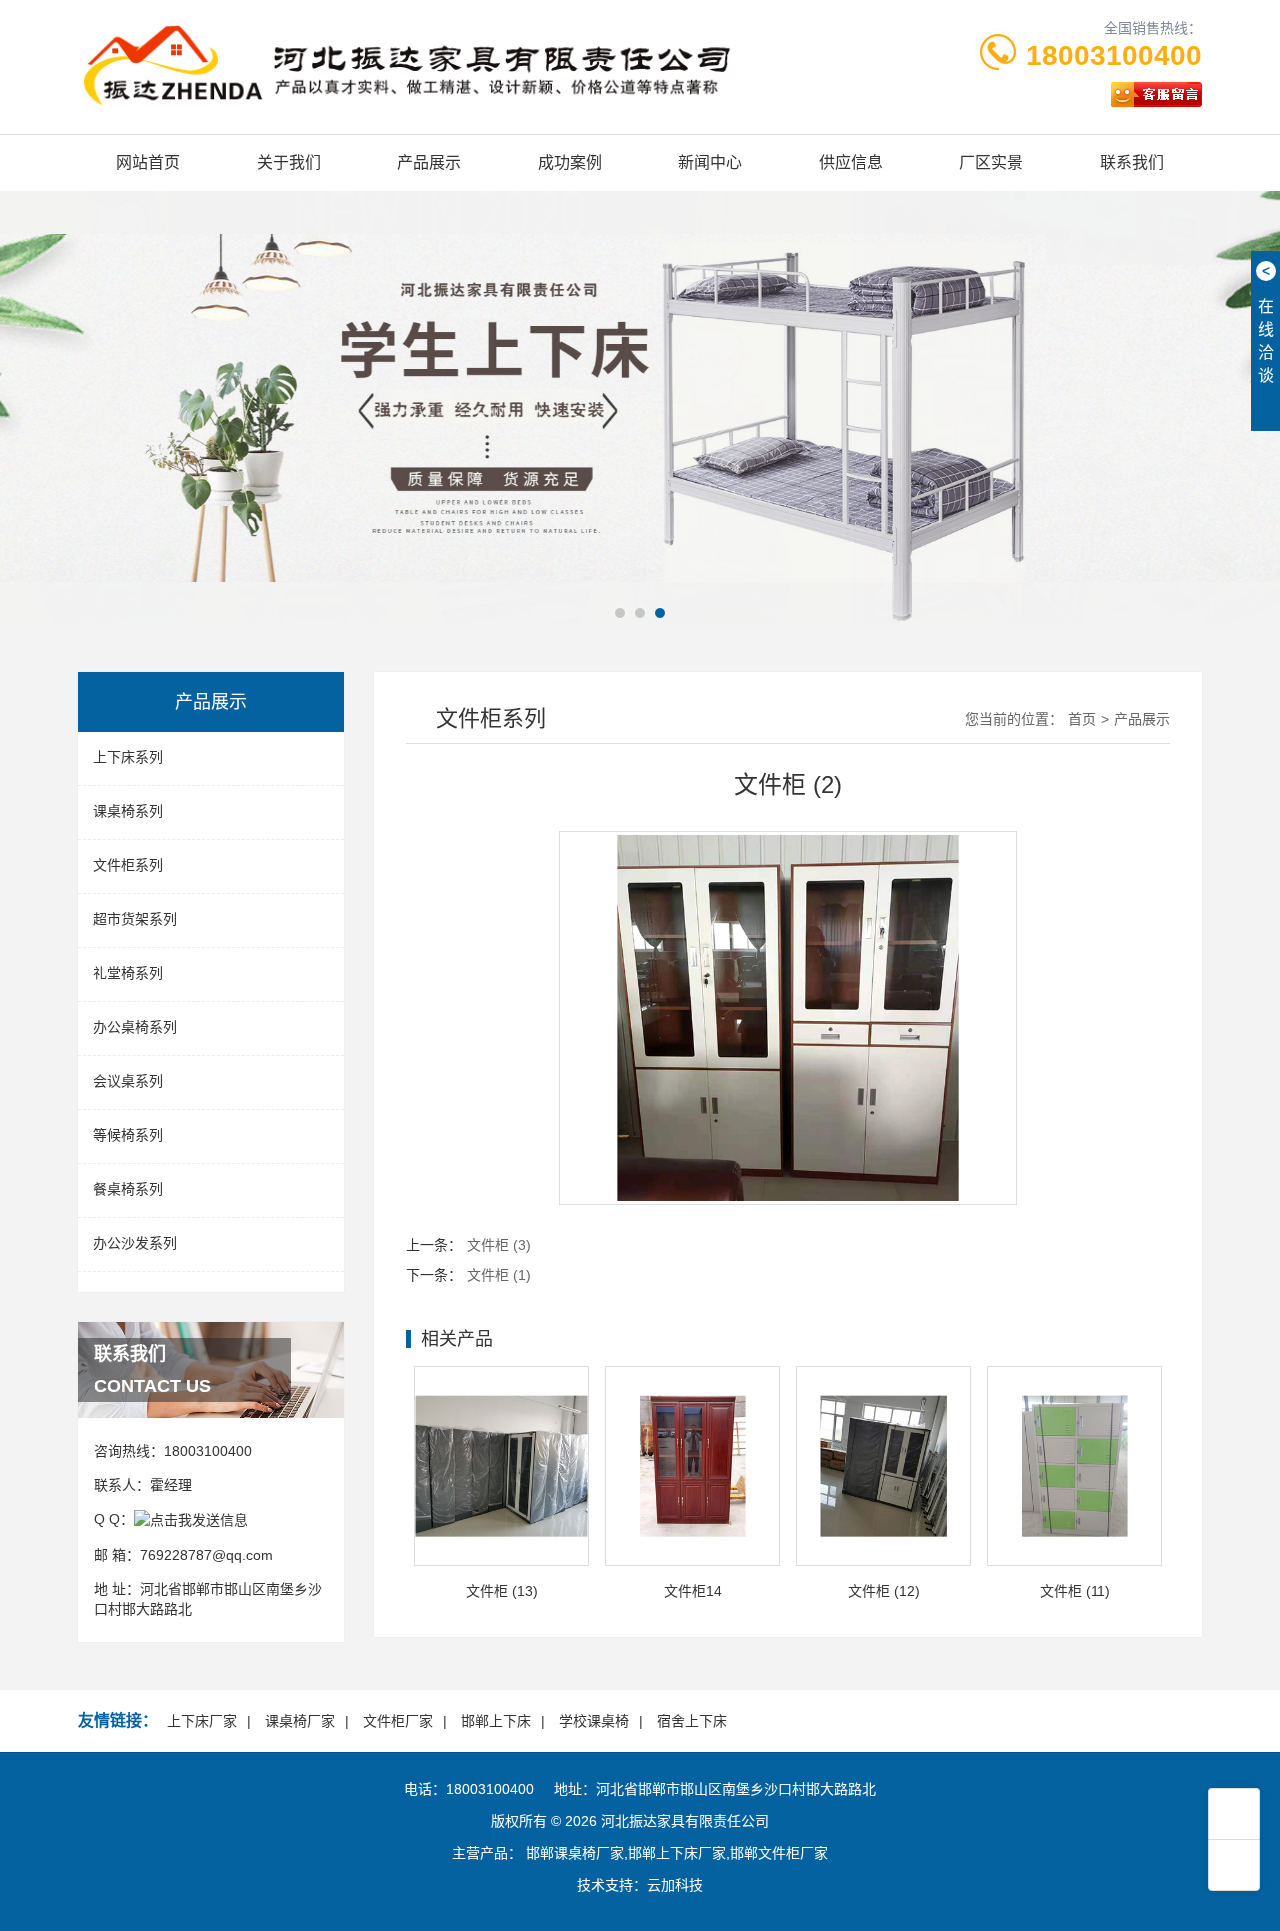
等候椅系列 (128, 1135)
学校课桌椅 (594, 1721)
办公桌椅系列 (135, 1027)
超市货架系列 (135, 919)
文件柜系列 (128, 865)
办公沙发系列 (135, 1243)
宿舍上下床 (692, 1721)
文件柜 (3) (499, 1245)
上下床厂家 (202, 1721)
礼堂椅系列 (128, 973)
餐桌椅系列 (128, 1189)
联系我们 (1132, 162)
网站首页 (148, 162)
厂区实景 (991, 162)
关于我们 (289, 162)
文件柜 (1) (499, 1275)
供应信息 (851, 162)
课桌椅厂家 (300, 1721)
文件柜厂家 (398, 1721)
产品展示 (429, 162)
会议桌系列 (128, 1081)
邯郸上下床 (496, 1721)
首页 (1082, 719)
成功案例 (570, 162)
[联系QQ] (191, 1519)
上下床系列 (128, 757)
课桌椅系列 (128, 811)
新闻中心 (710, 162)
